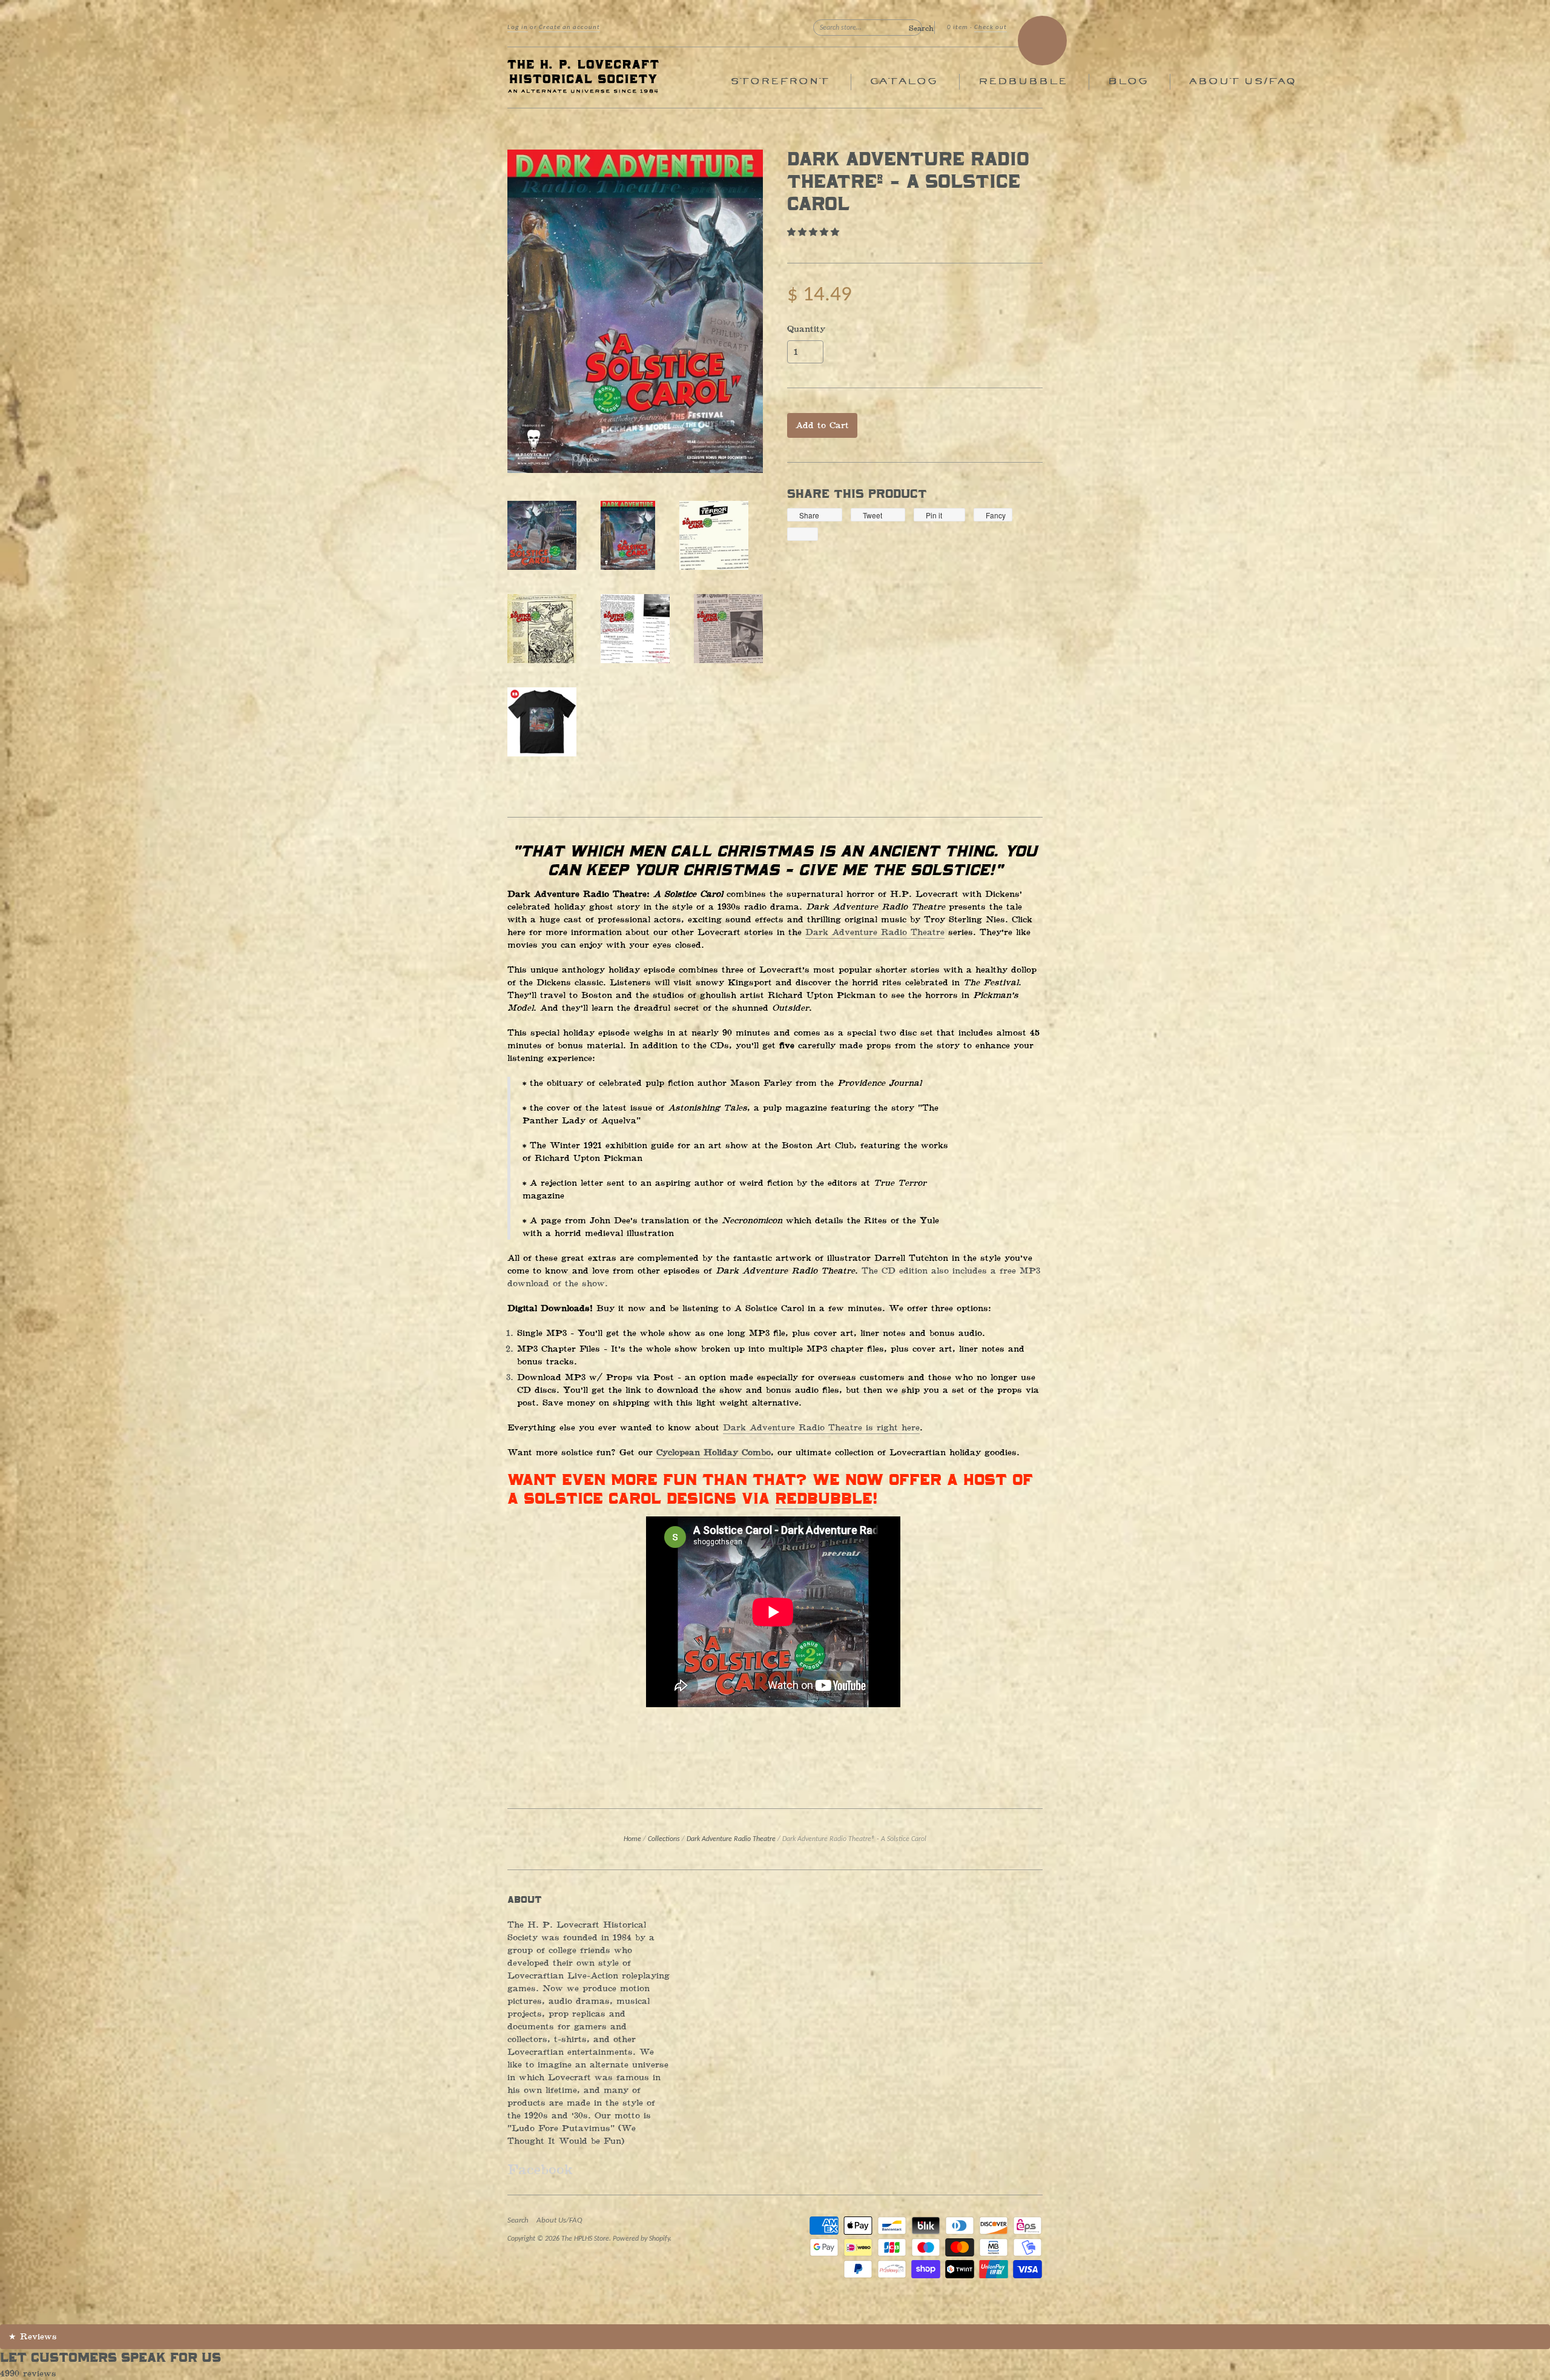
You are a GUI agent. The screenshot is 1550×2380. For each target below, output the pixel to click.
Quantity (806, 329)
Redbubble (1022, 81)
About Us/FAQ (1242, 81)
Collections (664, 1839)
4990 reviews (28, 2374)
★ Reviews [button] (33, 2337)
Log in (518, 28)
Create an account (569, 28)
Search (518, 2220)
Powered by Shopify (641, 2239)
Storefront (780, 81)
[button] (815, 232)
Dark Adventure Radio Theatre (875, 932)
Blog (1128, 81)
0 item (958, 28)
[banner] (619, 78)
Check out (991, 28)
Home (632, 1839)
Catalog (903, 81)
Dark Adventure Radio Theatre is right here (821, 1428)
